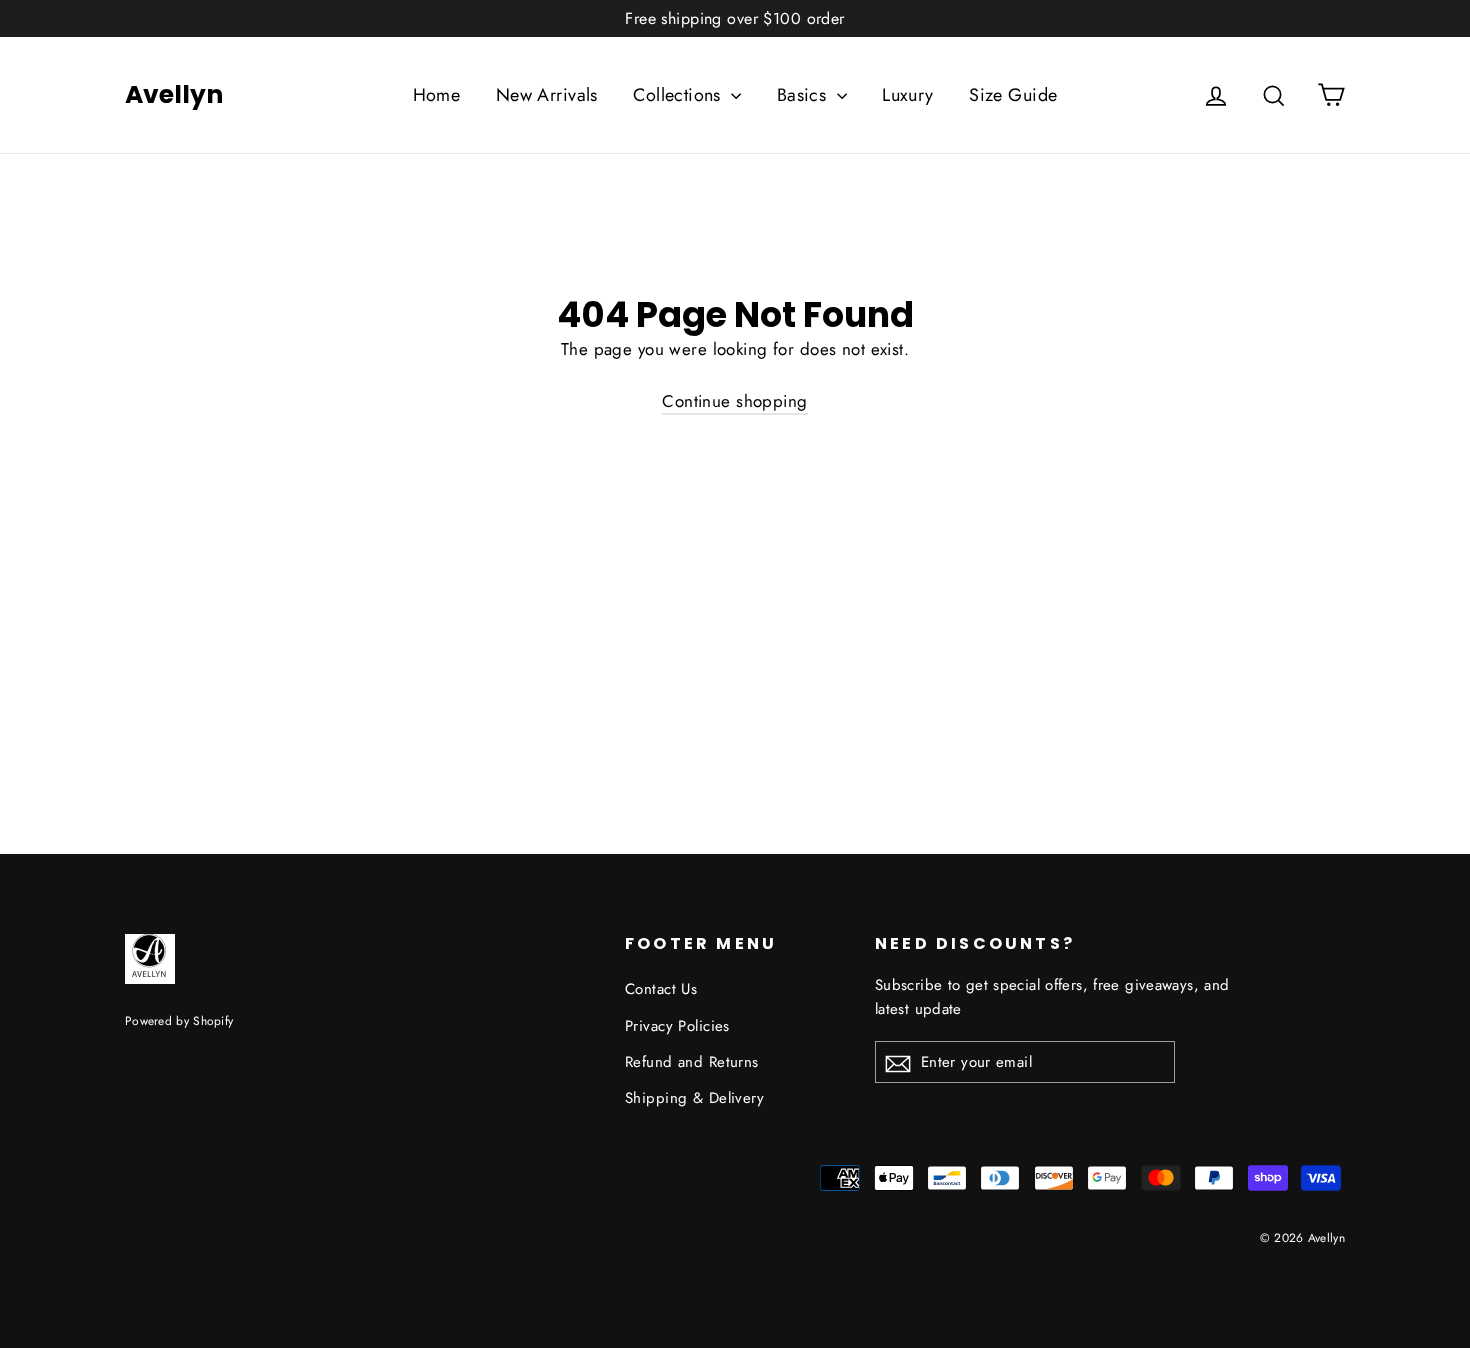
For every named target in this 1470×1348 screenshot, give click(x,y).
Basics (804, 95)
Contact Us (661, 989)
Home (437, 95)
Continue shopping (734, 401)
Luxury (908, 95)
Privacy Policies (677, 1026)
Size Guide (1013, 95)
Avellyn (174, 95)
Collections (679, 95)
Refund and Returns (692, 1062)
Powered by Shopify (179, 1020)
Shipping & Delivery (694, 1098)
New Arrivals (547, 95)
